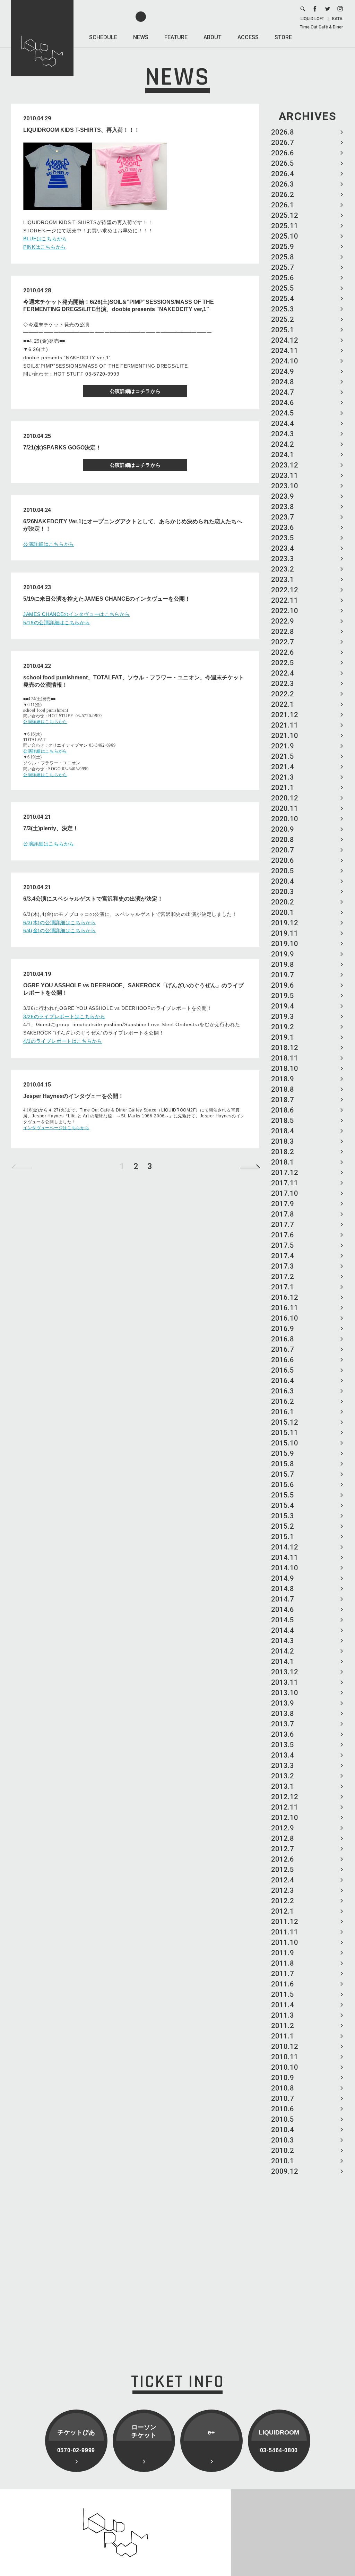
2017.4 (283, 1256)
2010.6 (283, 2109)
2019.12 (285, 923)
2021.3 (283, 777)
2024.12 (285, 340)
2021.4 (283, 767)
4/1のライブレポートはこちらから (63, 1041)
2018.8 (283, 1089)
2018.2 (283, 1152)
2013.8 (283, 1714)
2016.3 (283, 1391)
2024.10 (285, 361)
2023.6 (283, 527)
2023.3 (283, 559)
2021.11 (285, 725)
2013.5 (283, 1745)
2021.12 (285, 715)
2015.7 (283, 1474)
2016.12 (285, 1297)
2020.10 (285, 819)
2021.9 (283, 746)
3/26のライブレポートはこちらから (64, 1016)
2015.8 (283, 1464)
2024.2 (283, 444)
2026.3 (283, 184)
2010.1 (283, 2161)
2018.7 (283, 1100)
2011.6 (283, 1984)
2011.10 (285, 1942)
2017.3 (283, 1266)
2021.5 (283, 756)
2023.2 (283, 569)
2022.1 (283, 704)
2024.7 (283, 392)
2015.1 (283, 1537)
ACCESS (248, 37)
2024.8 (283, 382)
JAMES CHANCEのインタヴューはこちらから (77, 614)
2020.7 (283, 850)
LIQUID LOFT (312, 19)
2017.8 (283, 1214)
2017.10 (285, 1193)
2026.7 (283, 143)
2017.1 (283, 1287)
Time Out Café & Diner (321, 27)
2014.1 (283, 1661)
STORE (283, 37)
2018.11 (285, 1058)
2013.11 (285, 1682)
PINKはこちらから (45, 247)
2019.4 (283, 1006)
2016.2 (283, 1401)
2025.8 (283, 257)
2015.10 (285, 1443)
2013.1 (283, 1786)
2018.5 (283, 1120)
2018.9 (283, 1079)
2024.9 (283, 371)
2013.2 (283, 1776)
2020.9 (283, 829)
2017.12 (285, 1173)
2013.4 (283, 1755)
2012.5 (283, 1870)
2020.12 (285, 798)
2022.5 (283, 663)
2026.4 (283, 174)
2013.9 (283, 1703)
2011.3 (283, 2015)
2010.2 (283, 2150)
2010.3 (283, 2140)
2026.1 (283, 205)
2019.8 (283, 964)
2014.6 (283, 1609)
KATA (337, 19)
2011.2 (283, 2026)
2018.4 (283, 1131)
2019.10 (285, 944)
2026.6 (283, 153)
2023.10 (285, 486)
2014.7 (283, 1599)
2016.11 (285, 1308)
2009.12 (285, 2171)
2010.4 (283, 2130)
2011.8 (283, 1963)
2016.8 (283, 1339)
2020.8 (283, 840)
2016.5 (283, 1370)
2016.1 (283, 1412)
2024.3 (283, 434)
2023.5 (283, 538)
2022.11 (285, 600)
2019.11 (285, 933)
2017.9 (283, 1204)
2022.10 (285, 611)
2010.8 (283, 2088)
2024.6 (283, 403)
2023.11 (285, 475)
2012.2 (283, 1901)
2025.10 (285, 236)
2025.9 (283, 247)
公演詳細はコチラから (135, 391)
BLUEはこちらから (45, 239)
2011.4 (283, 2005)
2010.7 (283, 2098)
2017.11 (285, 1183)
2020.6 (283, 860)
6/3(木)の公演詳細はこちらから (60, 922)
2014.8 (283, 1589)
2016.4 (283, 1381)
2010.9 (283, 2078)
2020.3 (283, 892)
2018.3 (283, 1141)
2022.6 (283, 652)
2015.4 (283, 1505)
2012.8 (283, 1838)
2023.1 (283, 579)
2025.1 (283, 330)
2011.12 (285, 1922)
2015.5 (283, 1495)
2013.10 (285, 1693)
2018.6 (283, 1110)
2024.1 (283, 455)
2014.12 (285, 1547)
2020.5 (283, 871)
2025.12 (285, 215)
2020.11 (285, 808)
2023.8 (283, 507)
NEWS (141, 37)
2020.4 (283, 881)
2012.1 (283, 1911)
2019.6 (283, 985)
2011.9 (283, 1953)
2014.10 (285, 1568)
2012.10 (285, 1818)
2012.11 (285, 1807)
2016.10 (285, 1318)
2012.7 (283, 1849)
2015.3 (283, 1516)
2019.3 (283, 1016)
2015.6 (283, 1485)
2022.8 (283, 632)
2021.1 (283, 788)
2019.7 (283, 975)
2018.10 (285, 1068)
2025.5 (283, 288)
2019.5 (283, 996)
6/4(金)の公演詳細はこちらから (60, 930)
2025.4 (283, 299)
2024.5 (283, 413)
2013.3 (283, 1766)
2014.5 (283, 1620)
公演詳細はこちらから (49, 544)
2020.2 (283, 902)
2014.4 (283, 1630)
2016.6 (283, 1360)
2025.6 (283, 278)
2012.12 (285, 1797)
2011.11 (285, 1932)
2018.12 (285, 1048)
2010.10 (285, 2067)
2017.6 (283, 1235)
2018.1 (283, 1162)
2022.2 (283, 694)
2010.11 (285, 2057)
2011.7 (283, 1974)
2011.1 (283, 2036)
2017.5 (283, 1245)
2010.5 (283, 2119)
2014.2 (283, 1651)
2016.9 (283, 1329)
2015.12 (285, 1422)
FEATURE (176, 37)
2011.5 (283, 1994)
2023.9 (283, 496)
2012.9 (283, 1828)
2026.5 (283, 163)
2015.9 (283, 1453)
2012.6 (283, 1859)
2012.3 (283, 1890)
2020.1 (283, 912)
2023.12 (285, 465)
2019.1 (283, 1037)
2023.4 (283, 548)
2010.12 (285, 2046)
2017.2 (283, 1277)
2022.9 (283, 621)
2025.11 (285, 226)
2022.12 (285, 590)
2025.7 (283, 267)
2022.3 (283, 684)
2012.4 (283, 1880)
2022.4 (283, 673)
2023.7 (283, 517)
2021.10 (285, 736)
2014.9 (283, 1578)
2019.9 (283, 954)
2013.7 (283, 1724)
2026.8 (283, 132)
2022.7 (283, 642)
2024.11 (285, 351)
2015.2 (283, 1526)
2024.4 (283, 423)
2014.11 (285, 1557)
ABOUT (213, 37)
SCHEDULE (103, 37)
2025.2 (283, 319)
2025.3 (283, 309)
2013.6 (283, 1734)
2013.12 (285, 1672)
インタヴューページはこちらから (56, 1128)
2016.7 (283, 1349)
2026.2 (283, 195)
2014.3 (283, 1641)
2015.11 (285, 1433)
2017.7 (283, 1225)
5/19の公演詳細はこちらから (57, 622)
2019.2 (283, 1027)
